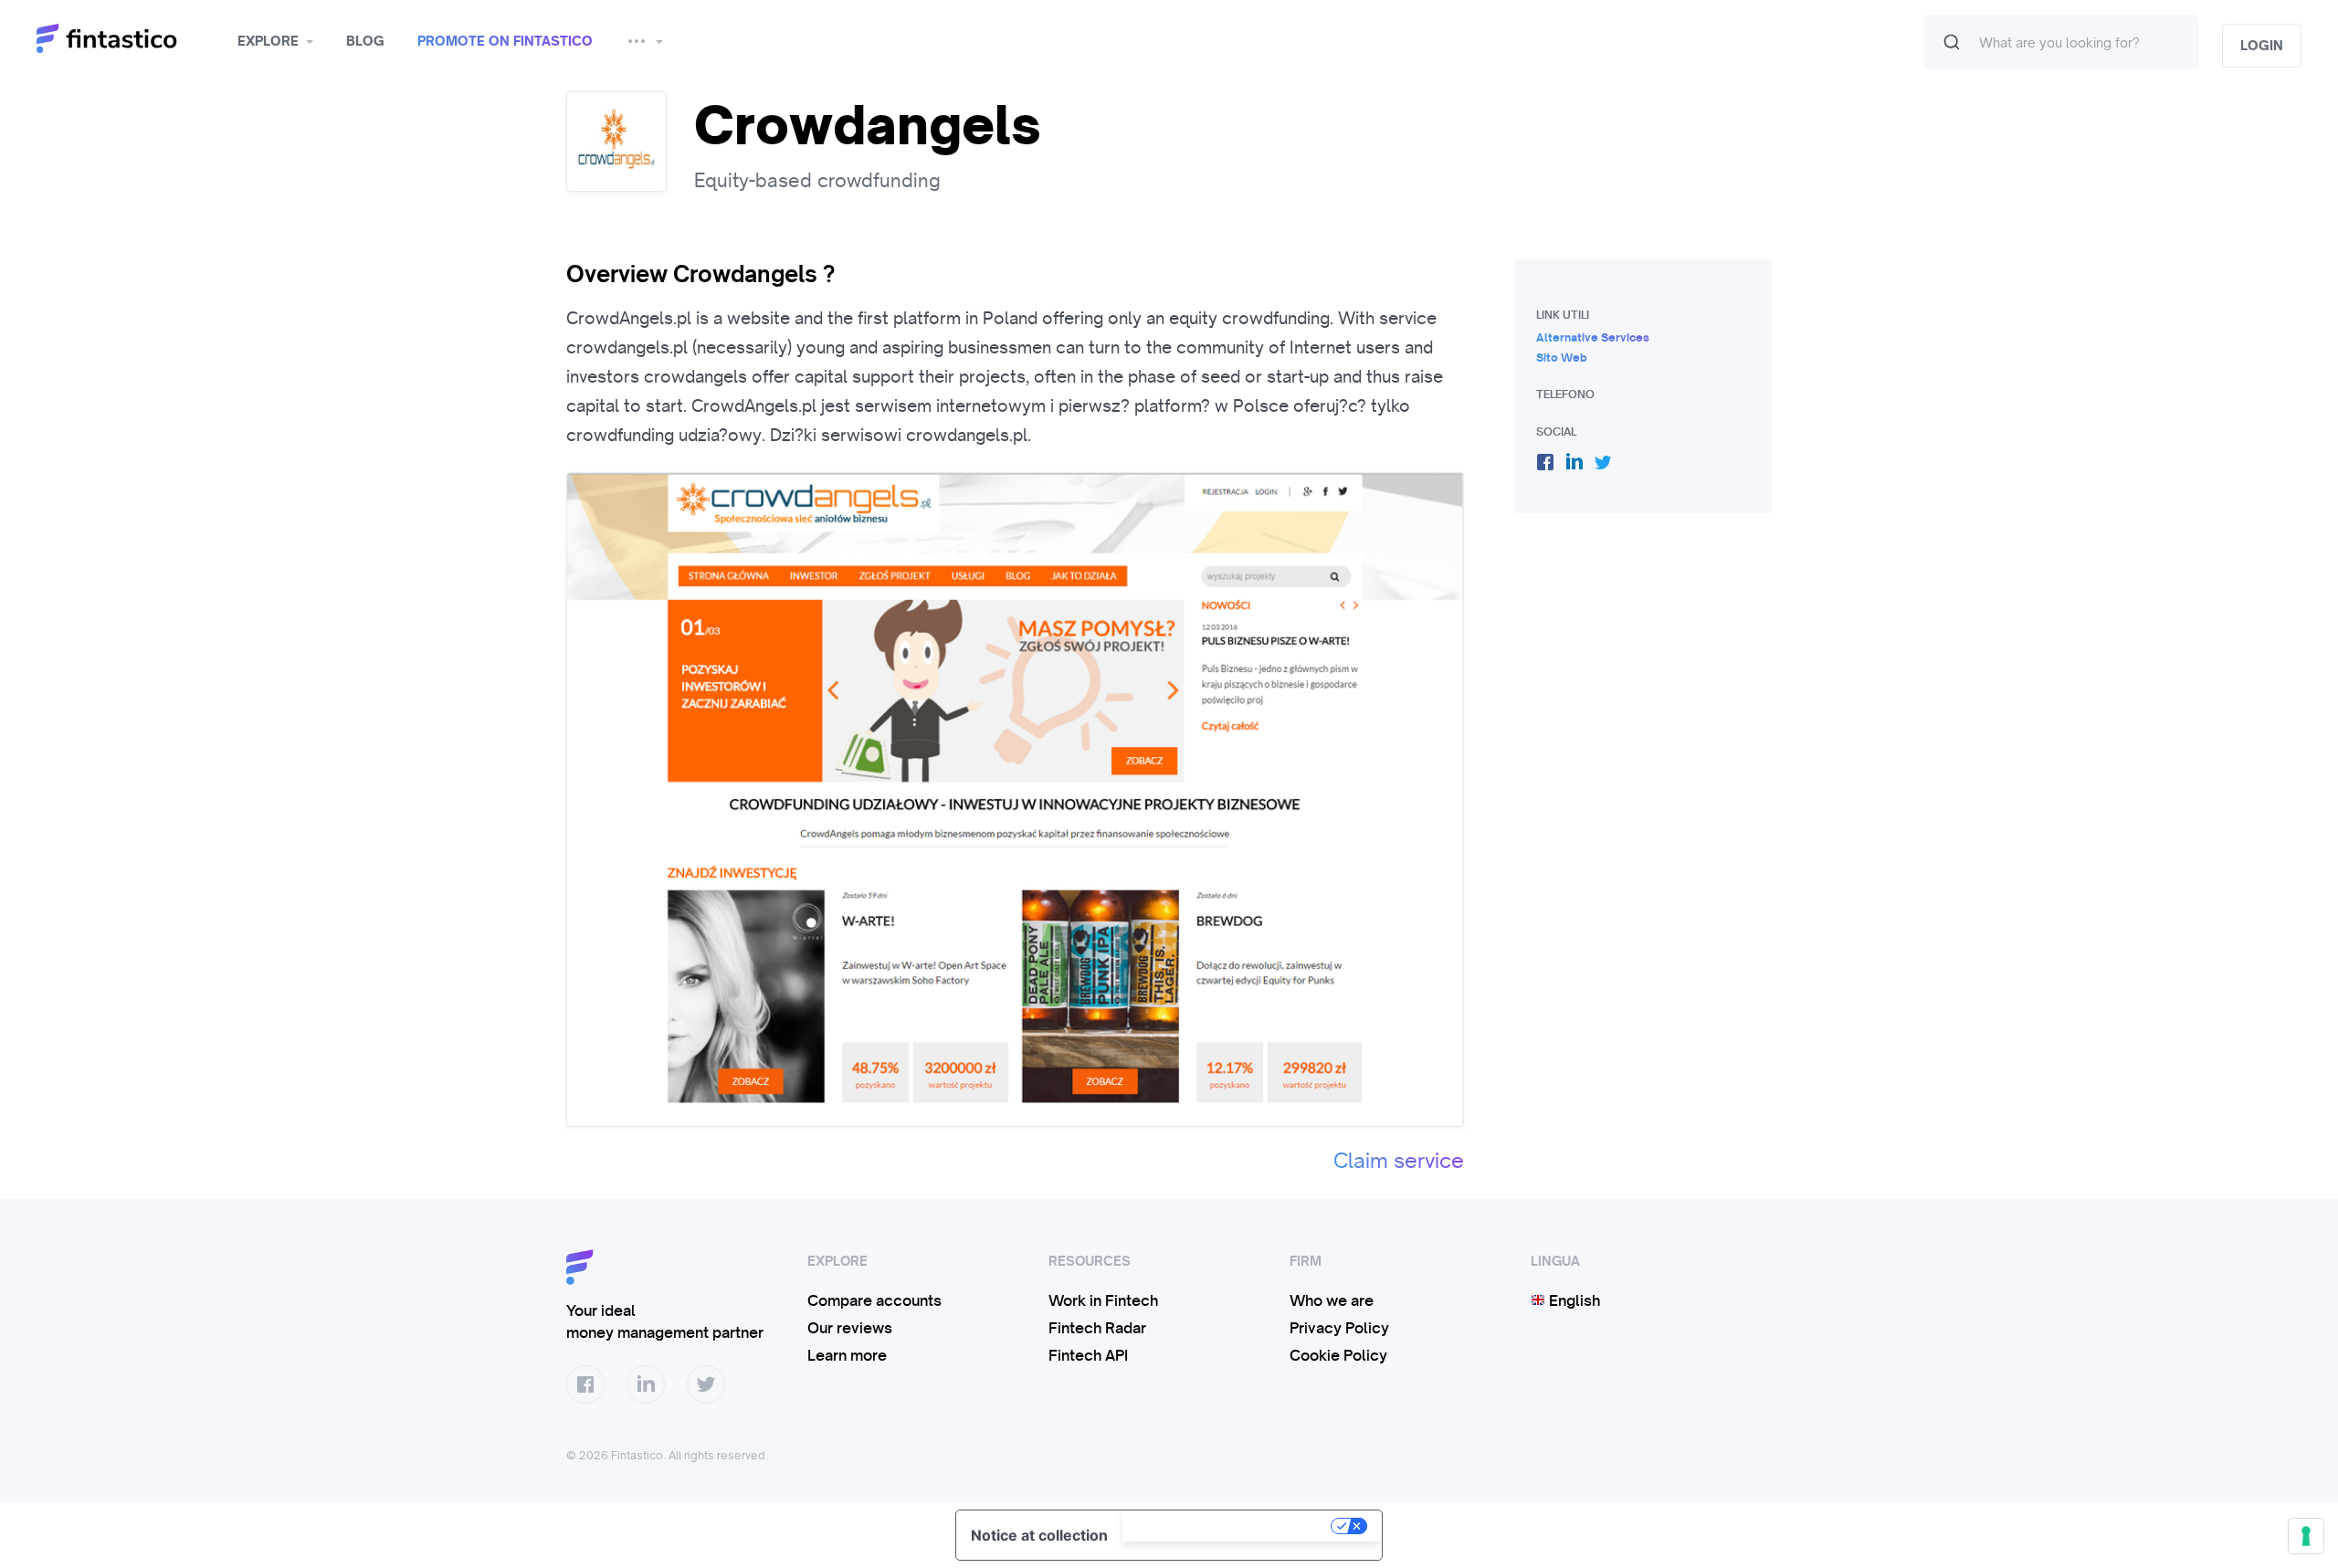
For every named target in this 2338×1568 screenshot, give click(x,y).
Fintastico (130, 39)
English (1573, 1300)
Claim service (1399, 1161)
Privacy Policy (1339, 1328)
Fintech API (1088, 1355)
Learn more (847, 1355)
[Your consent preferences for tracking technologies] (2306, 1536)
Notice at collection (1039, 1535)
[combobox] (2061, 42)
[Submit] (1952, 42)
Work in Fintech (1103, 1300)
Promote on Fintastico (505, 41)
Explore (268, 41)
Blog (365, 41)
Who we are (1332, 1300)
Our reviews (850, 1328)
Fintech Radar (1097, 1328)
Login (2262, 46)
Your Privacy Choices (1228, 1526)
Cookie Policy (1338, 1355)
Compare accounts (874, 1300)
